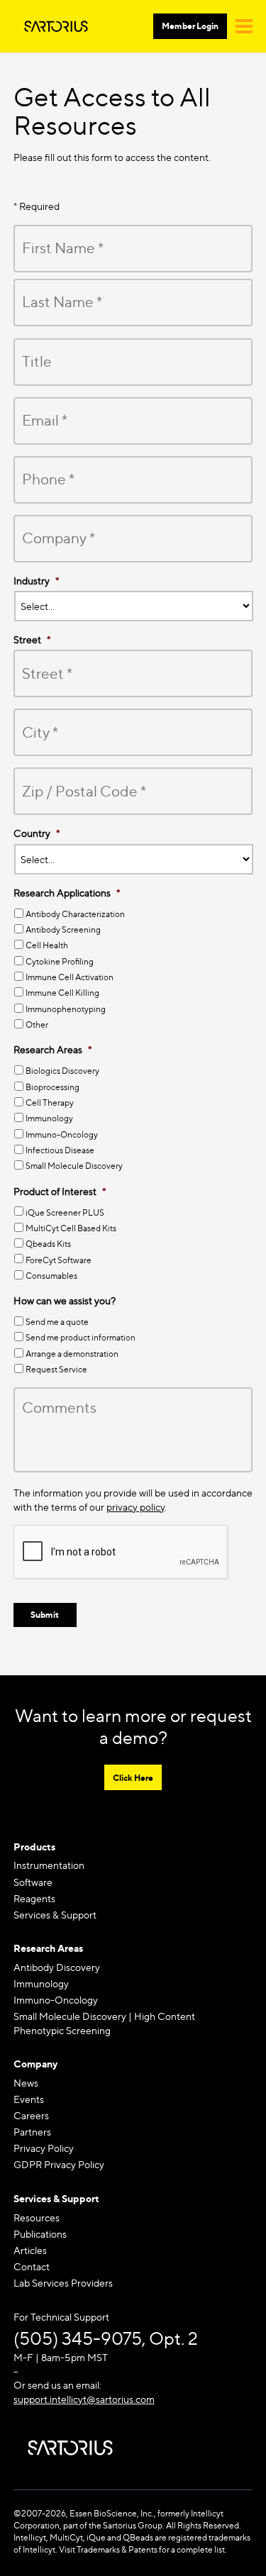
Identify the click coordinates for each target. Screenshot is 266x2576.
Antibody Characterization (75, 914)
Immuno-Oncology (62, 1134)
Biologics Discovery (62, 1071)
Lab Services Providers (63, 2283)
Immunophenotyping (66, 1009)
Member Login (190, 26)
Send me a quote (57, 1322)
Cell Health (47, 945)
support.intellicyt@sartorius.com (84, 2399)
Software (33, 1882)
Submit (45, 1615)
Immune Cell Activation (70, 977)
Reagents (34, 1898)
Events (29, 2099)
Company (35, 2064)
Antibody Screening (63, 929)
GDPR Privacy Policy (59, 2164)
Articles (30, 2250)
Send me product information (81, 1337)
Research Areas (48, 1948)
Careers (31, 2115)
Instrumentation (49, 1865)
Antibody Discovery (57, 1967)
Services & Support (55, 1915)
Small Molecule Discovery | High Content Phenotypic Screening (104, 2023)
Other (37, 1025)
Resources (37, 2217)
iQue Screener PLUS (65, 1212)
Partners (32, 2132)
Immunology (49, 1118)
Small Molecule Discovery (74, 1166)
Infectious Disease (60, 1150)
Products (34, 1847)
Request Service (56, 1369)
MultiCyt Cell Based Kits (71, 1228)
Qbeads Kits (48, 1244)
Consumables (51, 1276)
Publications (40, 2234)
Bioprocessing (52, 1087)
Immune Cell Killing (62, 993)
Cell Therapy (50, 1103)
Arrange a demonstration (72, 1354)
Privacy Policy (44, 2148)
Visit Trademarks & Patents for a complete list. (143, 2549)
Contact (32, 2266)
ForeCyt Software (59, 1260)
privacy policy (135, 1507)
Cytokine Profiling (60, 961)
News (26, 2083)
